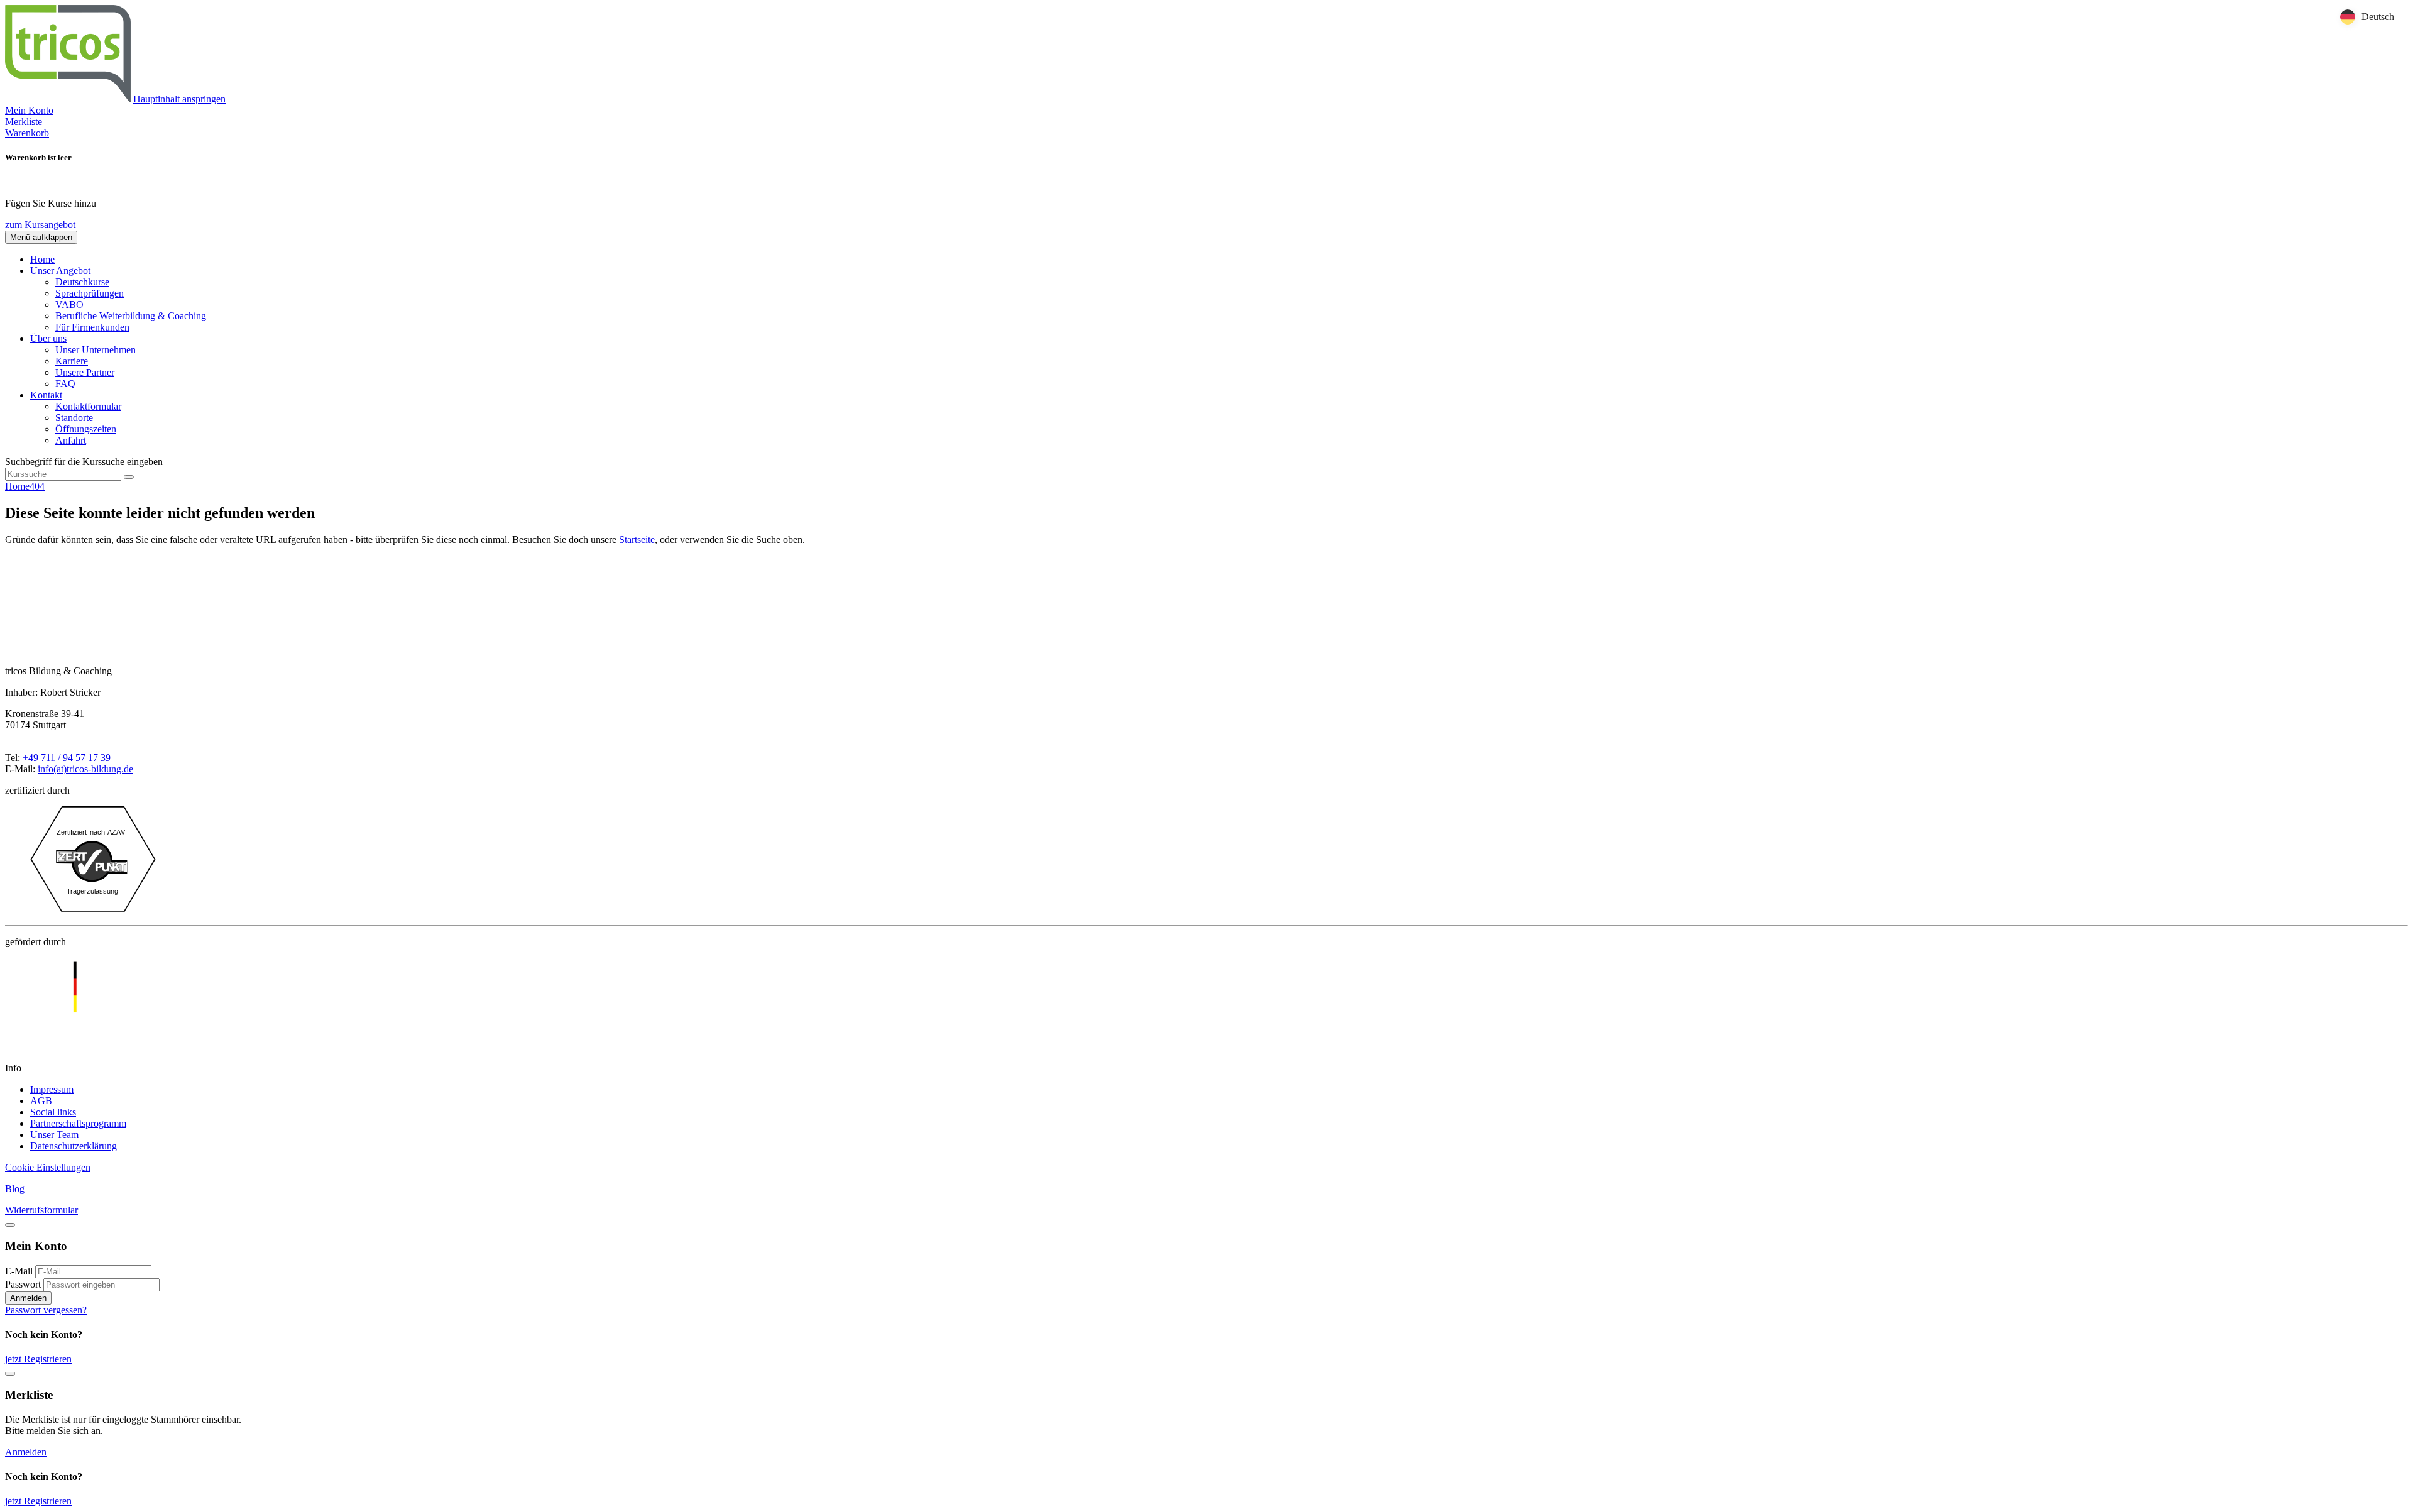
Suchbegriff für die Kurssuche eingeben (84, 462)
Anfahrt (71, 440)
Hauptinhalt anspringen (179, 99)
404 (37, 486)
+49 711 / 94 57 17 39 (67, 758)
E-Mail (19, 1271)
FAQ (65, 384)
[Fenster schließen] (10, 1374)
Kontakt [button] (46, 395)
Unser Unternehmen (96, 350)
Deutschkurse (82, 282)
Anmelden (28, 1298)
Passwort (23, 1284)
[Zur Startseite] (68, 99)
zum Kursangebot (40, 225)
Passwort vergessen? (46, 1310)
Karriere (72, 361)
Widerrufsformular (41, 1210)
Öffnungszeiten (86, 429)
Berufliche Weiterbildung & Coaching (131, 316)
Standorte (74, 418)
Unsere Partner (85, 372)
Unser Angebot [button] (60, 271)
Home (42, 259)
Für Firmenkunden (92, 327)
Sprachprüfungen (90, 293)
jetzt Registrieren (38, 1359)
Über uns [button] (48, 338)
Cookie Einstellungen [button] (48, 1167)
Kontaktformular (88, 406)
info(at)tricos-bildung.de (85, 769)
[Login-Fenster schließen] (10, 1225)
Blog (15, 1189)
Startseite (637, 540)
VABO (69, 304)
